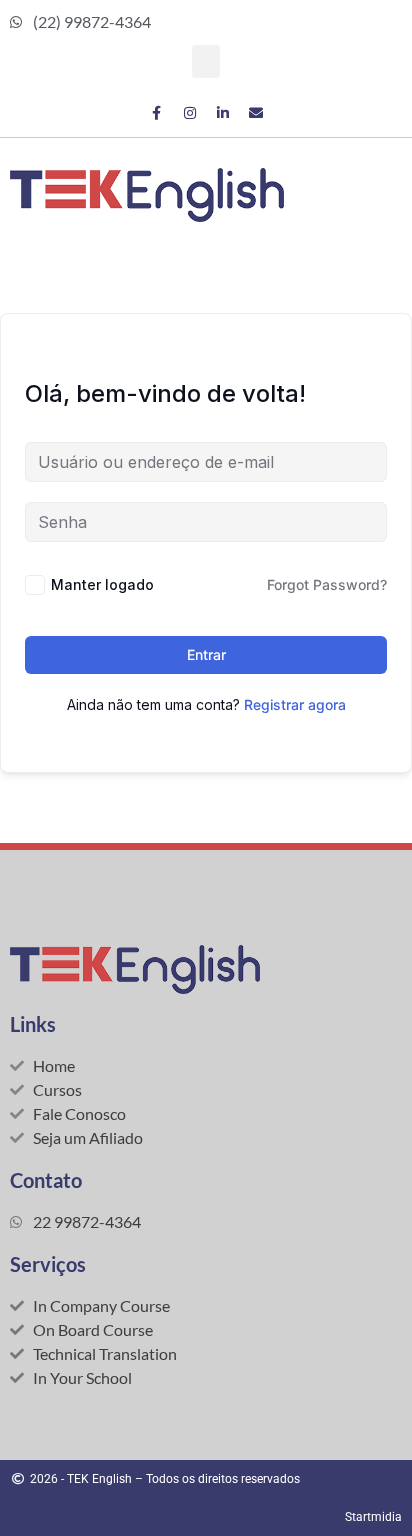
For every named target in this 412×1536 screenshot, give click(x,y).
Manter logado (102, 584)
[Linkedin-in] (223, 113)
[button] (206, 61)
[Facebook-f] (157, 113)
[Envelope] (256, 113)
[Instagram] (190, 113)
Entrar (206, 654)
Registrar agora (295, 704)
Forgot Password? (327, 584)
